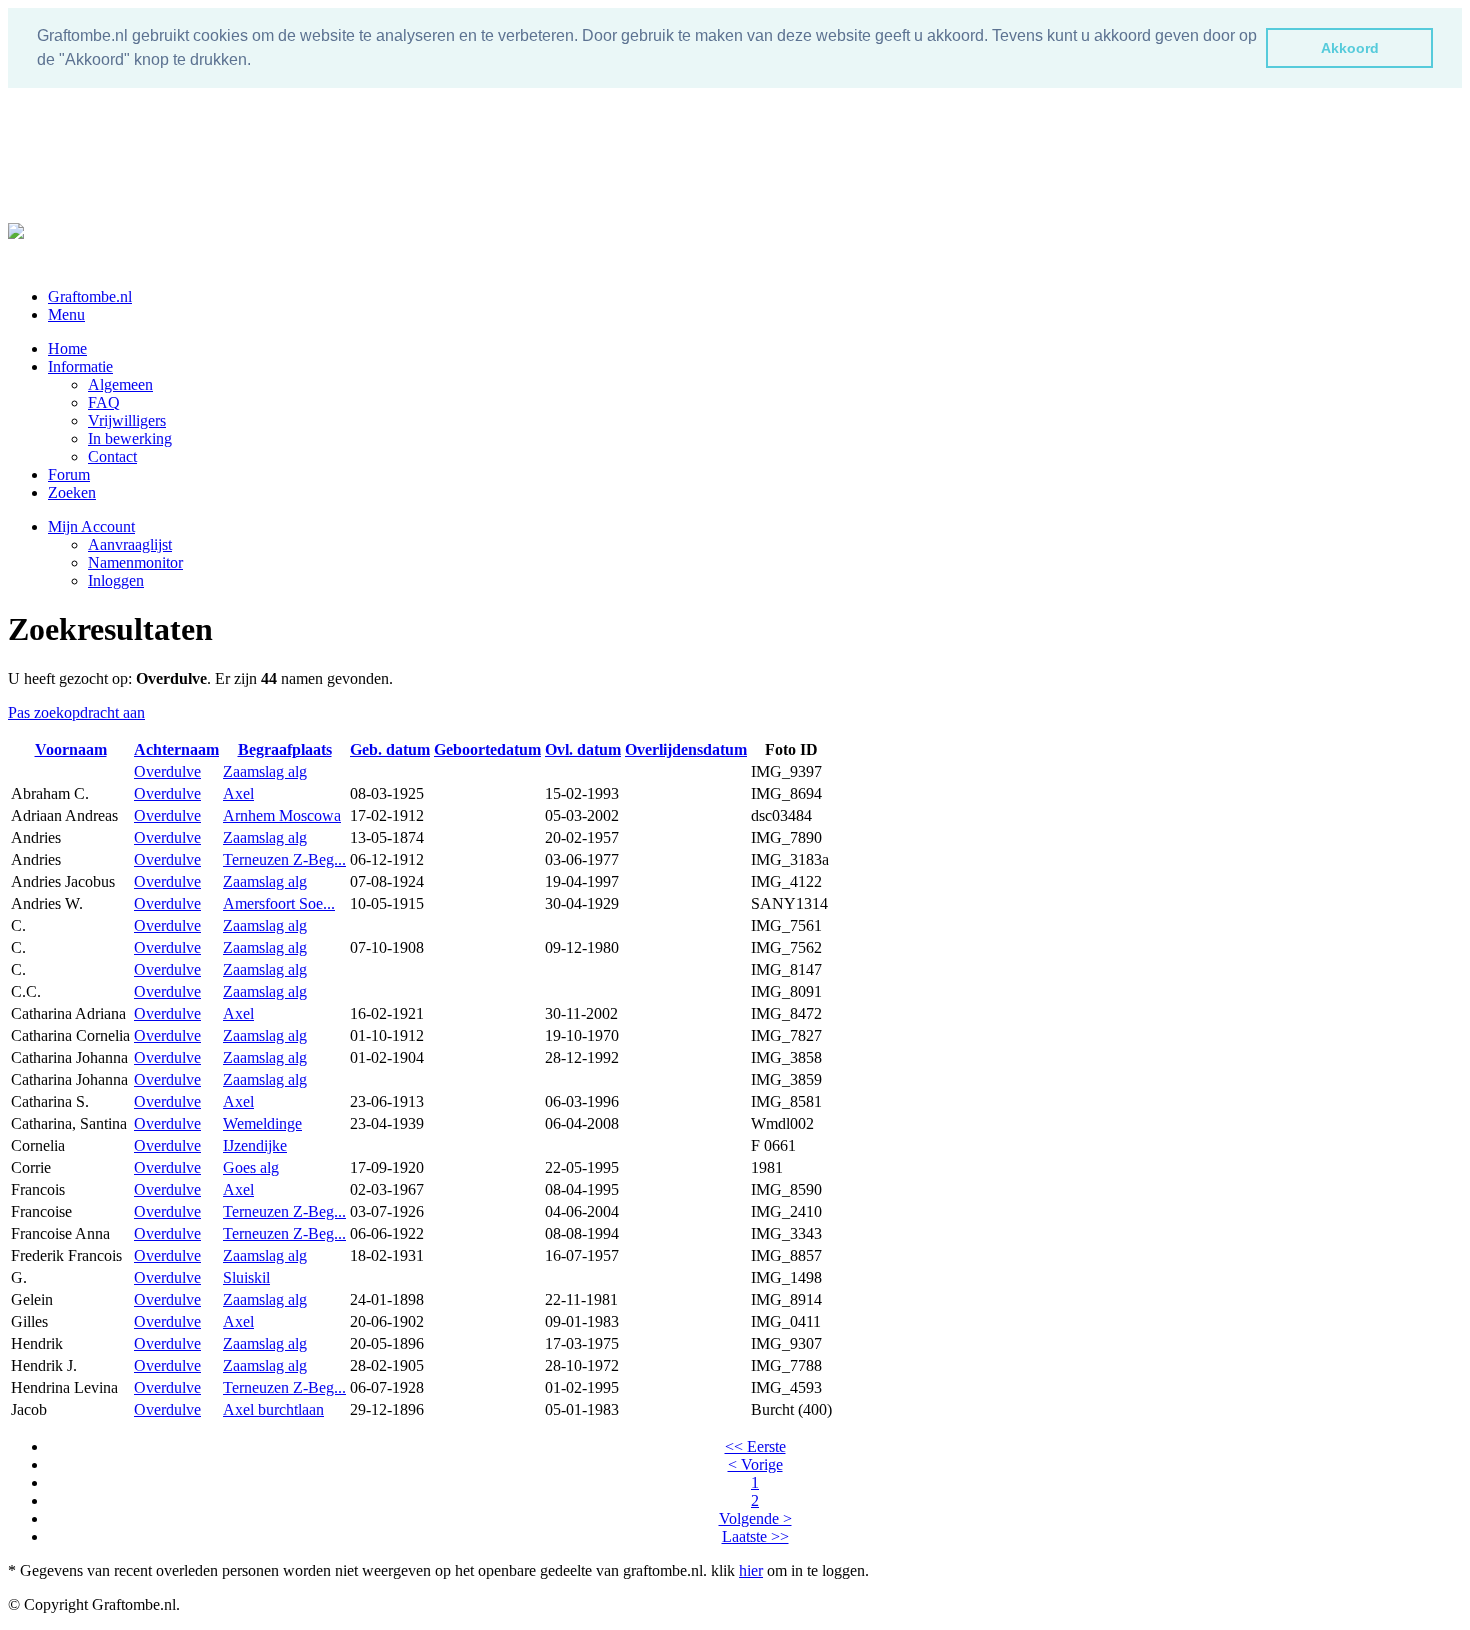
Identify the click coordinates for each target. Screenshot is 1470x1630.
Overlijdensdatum (686, 749)
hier (751, 1570)
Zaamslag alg (265, 771)
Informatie (80, 366)
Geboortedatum (487, 749)
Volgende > (755, 1518)
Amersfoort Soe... (279, 903)
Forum (69, 474)
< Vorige (755, 1464)
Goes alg (251, 1167)
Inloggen (116, 580)
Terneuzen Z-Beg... (284, 859)
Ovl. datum (583, 749)
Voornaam (71, 749)
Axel (238, 793)
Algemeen (120, 384)
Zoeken (72, 492)
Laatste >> (755, 1536)
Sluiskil (246, 1277)
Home (67, 348)
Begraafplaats (285, 749)
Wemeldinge (262, 1123)
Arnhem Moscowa (282, 815)
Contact (112, 456)
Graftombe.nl (90, 296)
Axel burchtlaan (273, 1409)
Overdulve (167, 771)
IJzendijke (255, 1145)
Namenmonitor (135, 562)
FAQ (104, 402)
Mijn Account (91, 526)
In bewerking (130, 438)
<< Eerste (755, 1446)
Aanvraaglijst (130, 544)
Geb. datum (390, 749)
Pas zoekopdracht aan (76, 712)
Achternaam (176, 749)
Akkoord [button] (1350, 48)
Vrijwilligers (127, 420)
